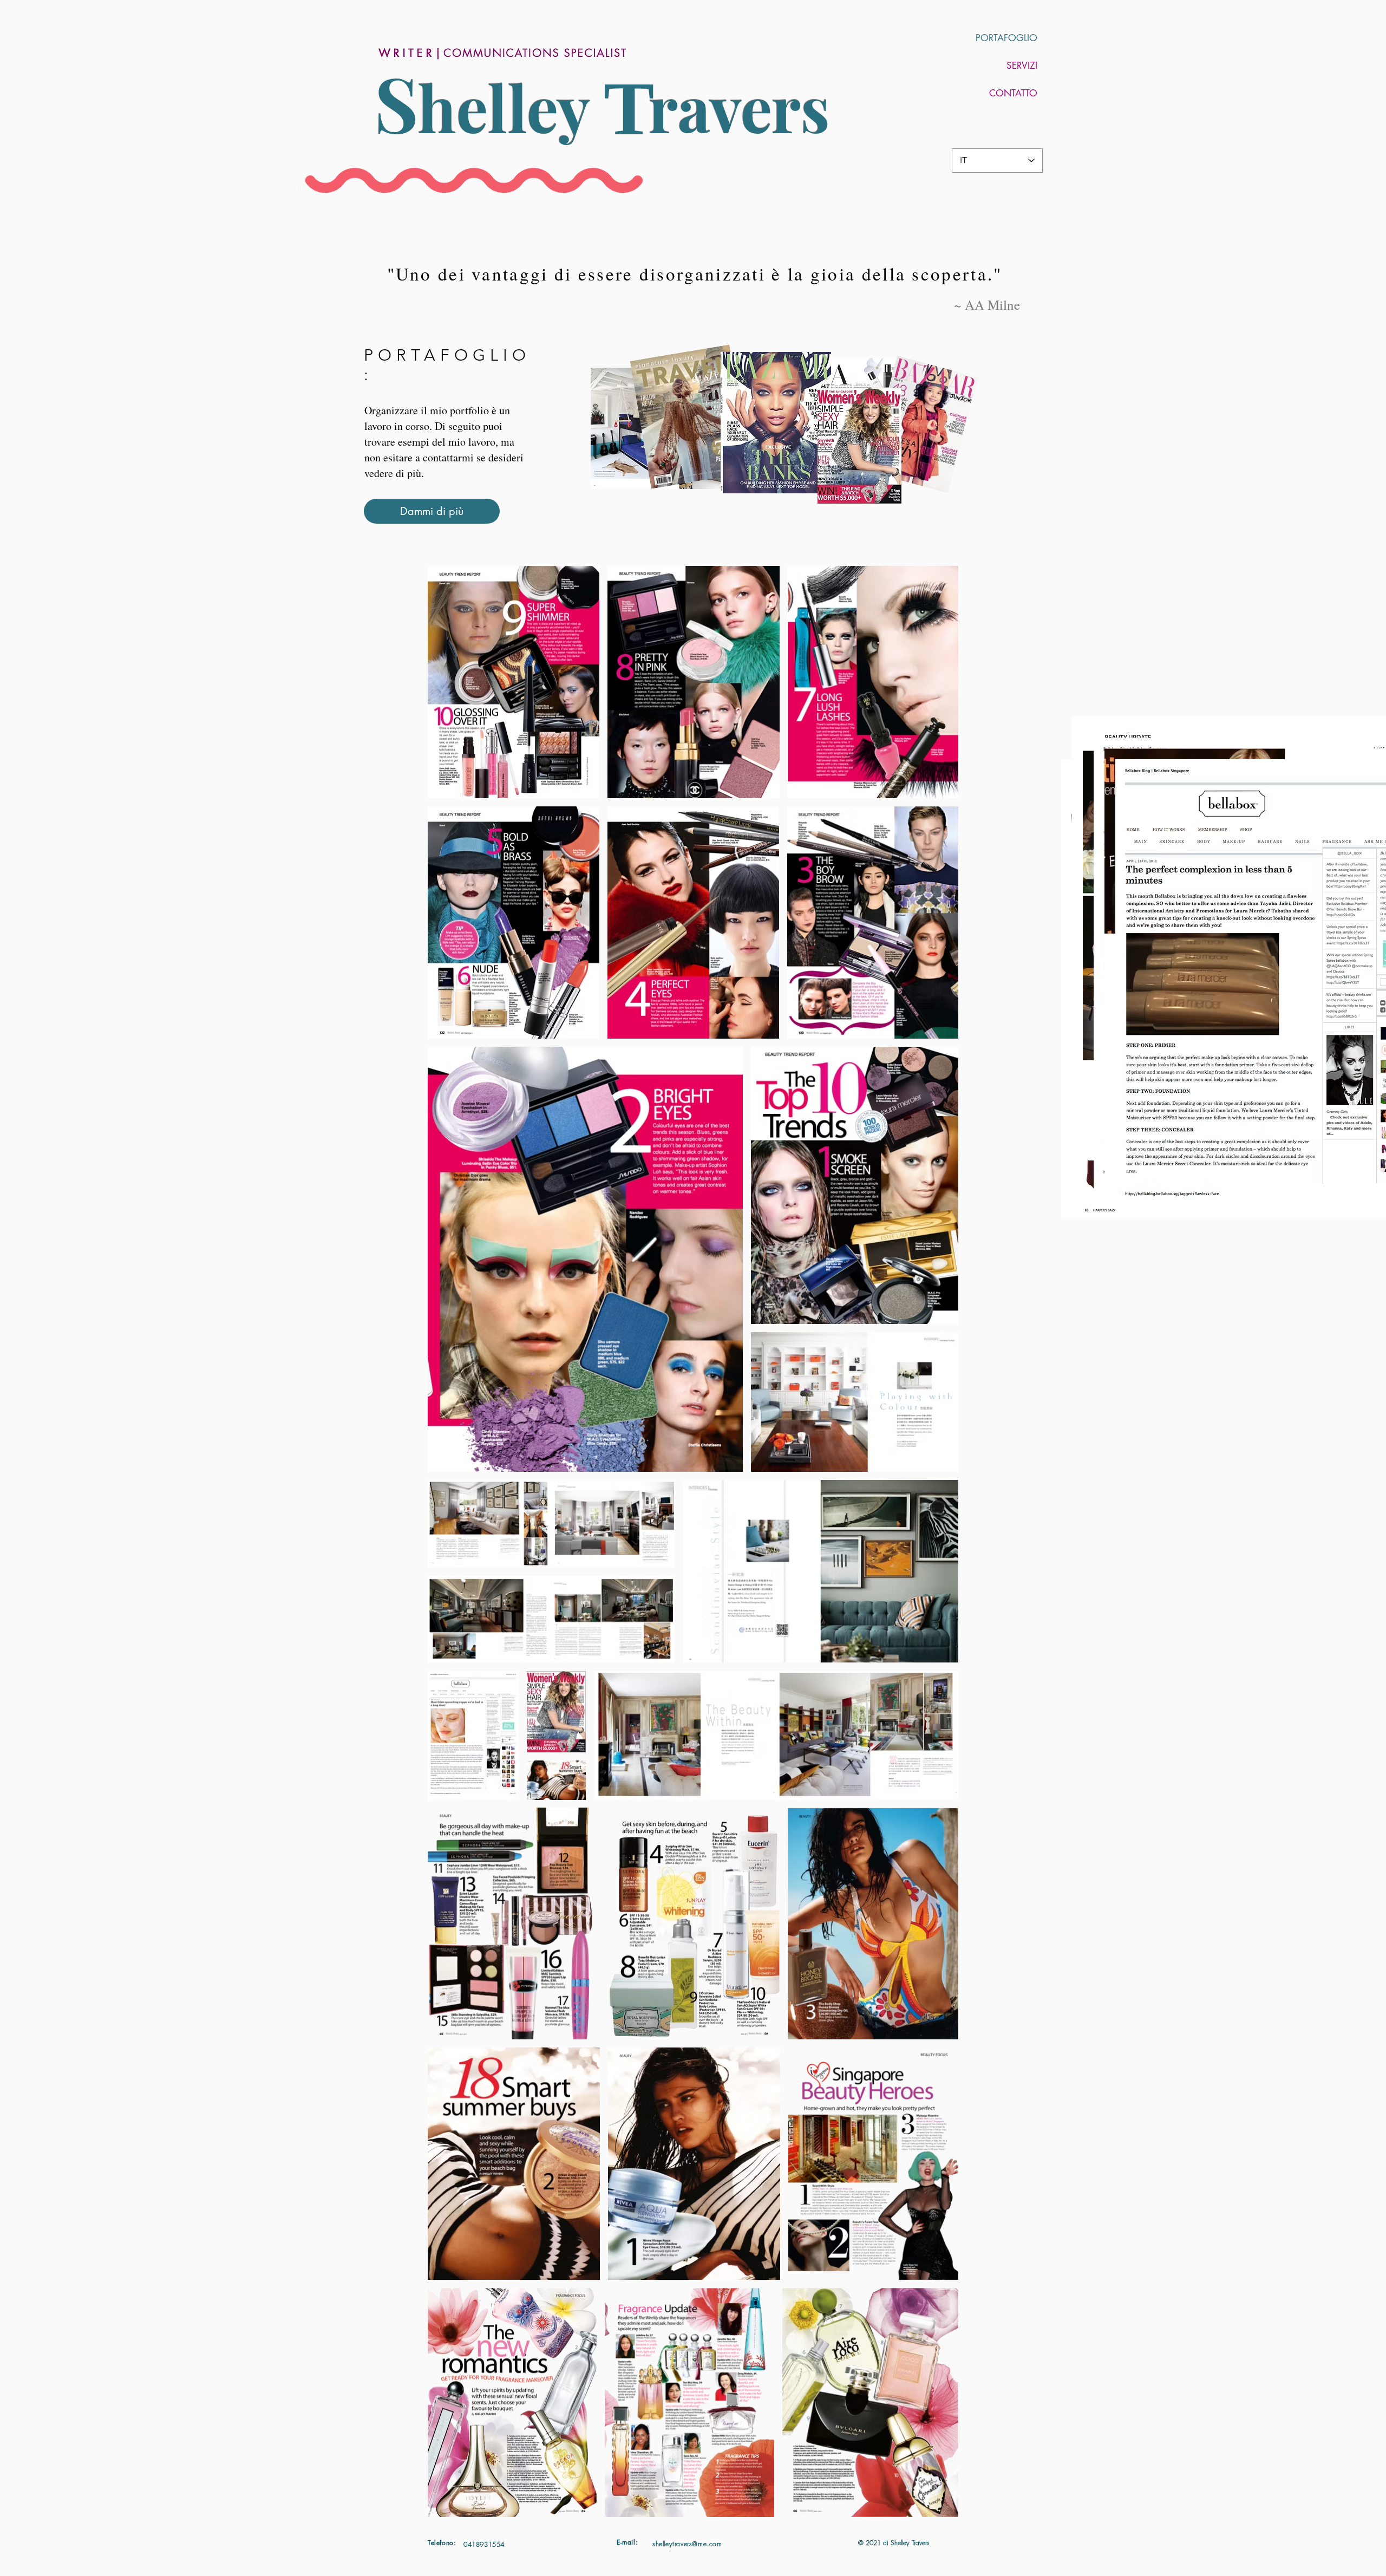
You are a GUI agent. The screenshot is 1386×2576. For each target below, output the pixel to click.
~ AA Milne (985, 305)
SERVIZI (1022, 66)
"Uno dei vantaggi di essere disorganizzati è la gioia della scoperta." (695, 273)
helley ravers (624, 107)
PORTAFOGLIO (1006, 38)
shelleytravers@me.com (687, 2544)
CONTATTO (1013, 93)
